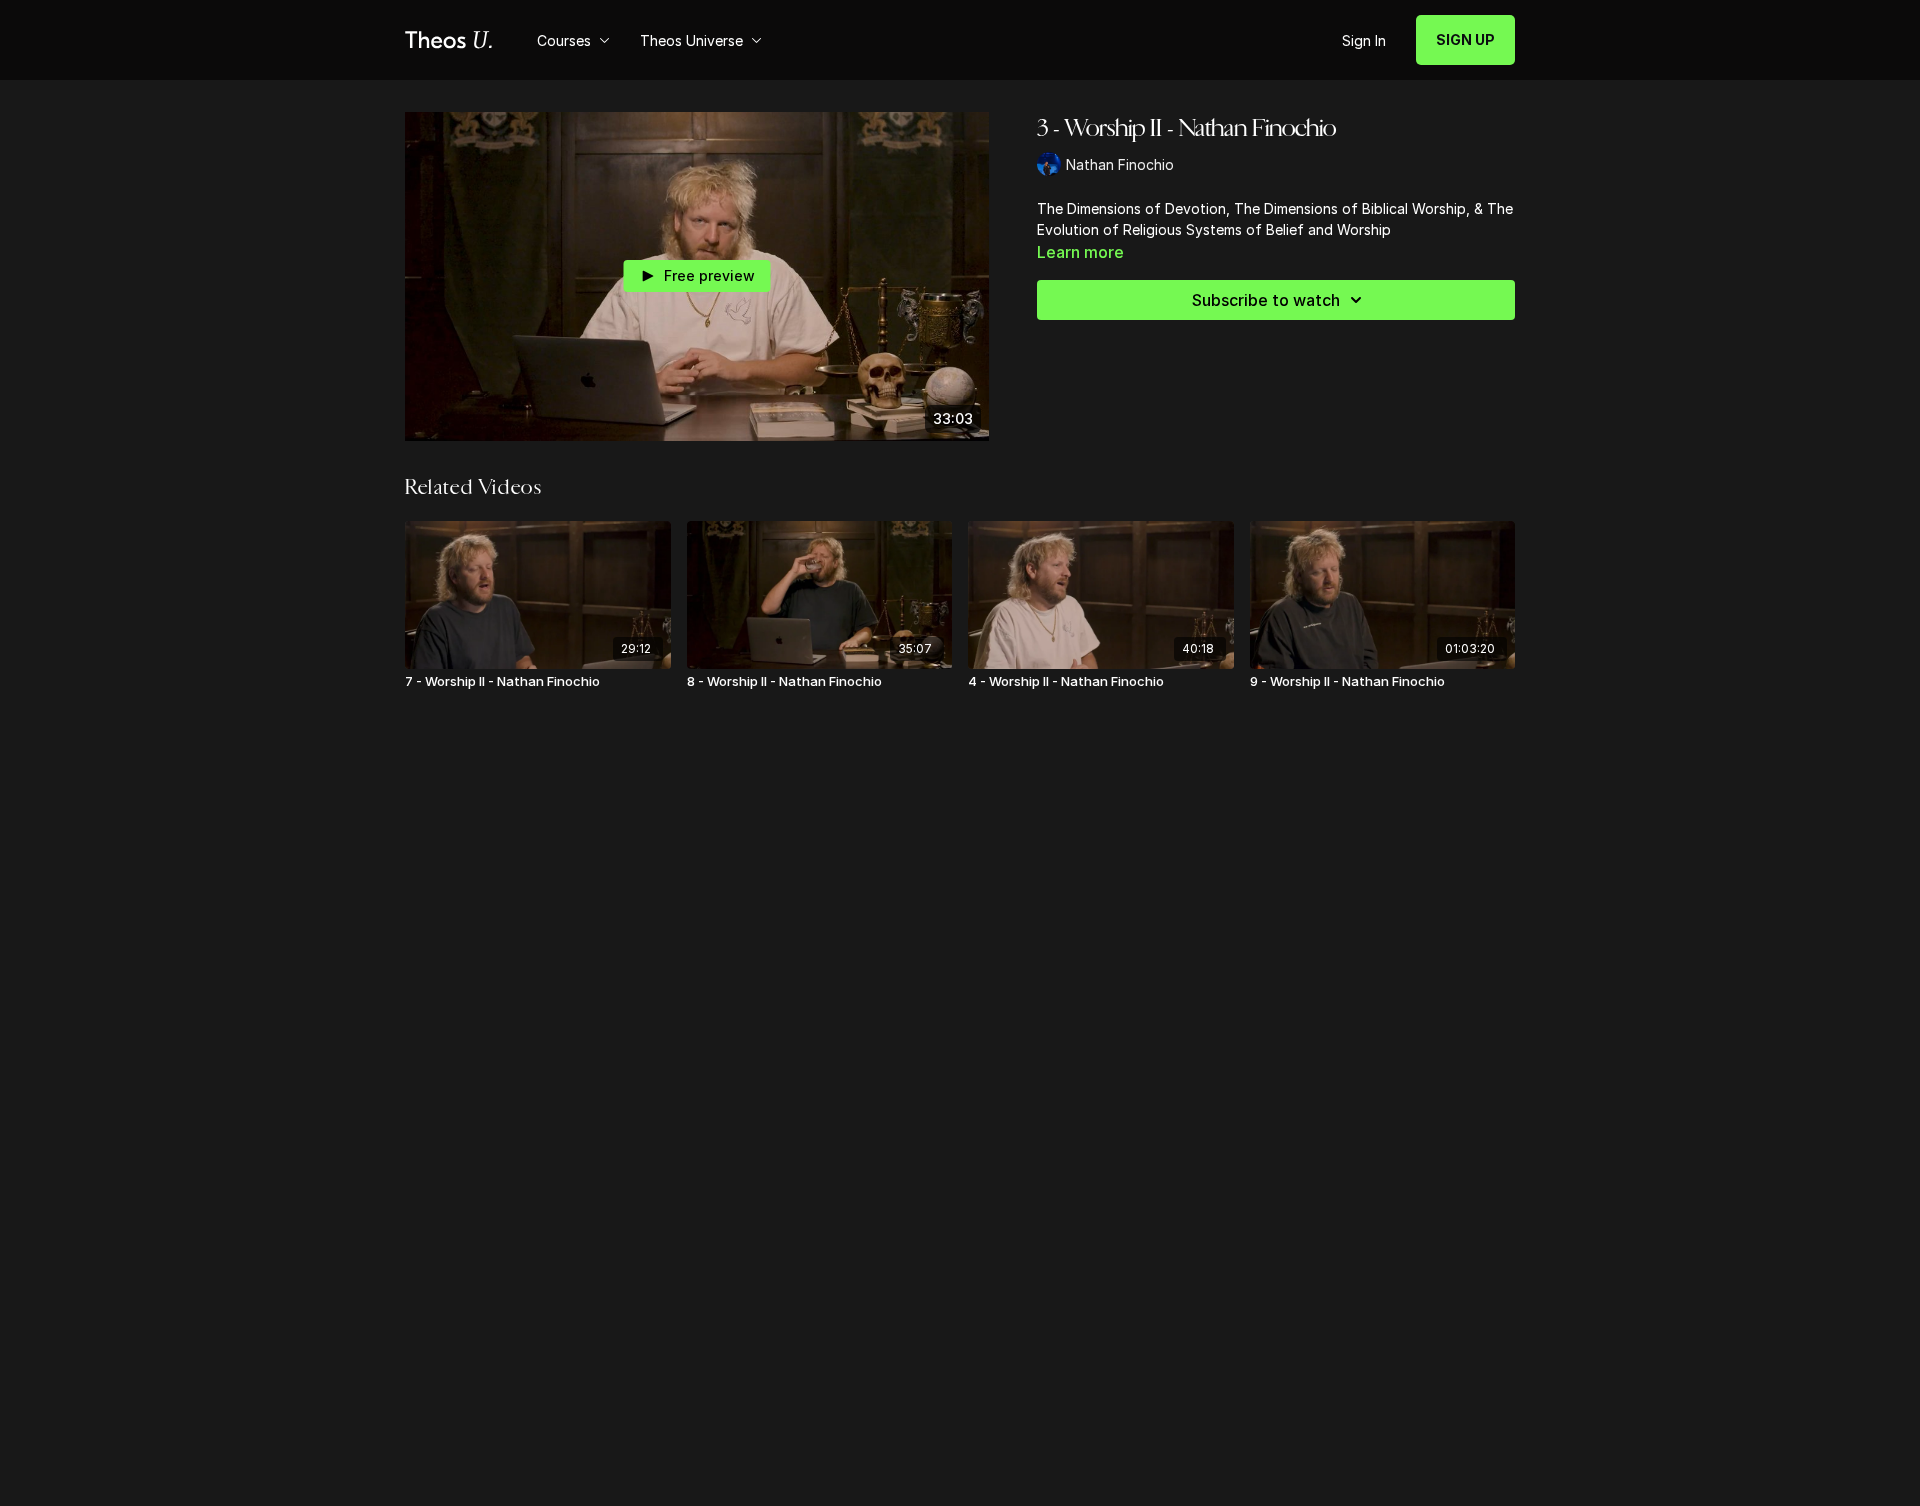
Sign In (1364, 40)
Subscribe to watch (1266, 300)
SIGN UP (1465, 39)
